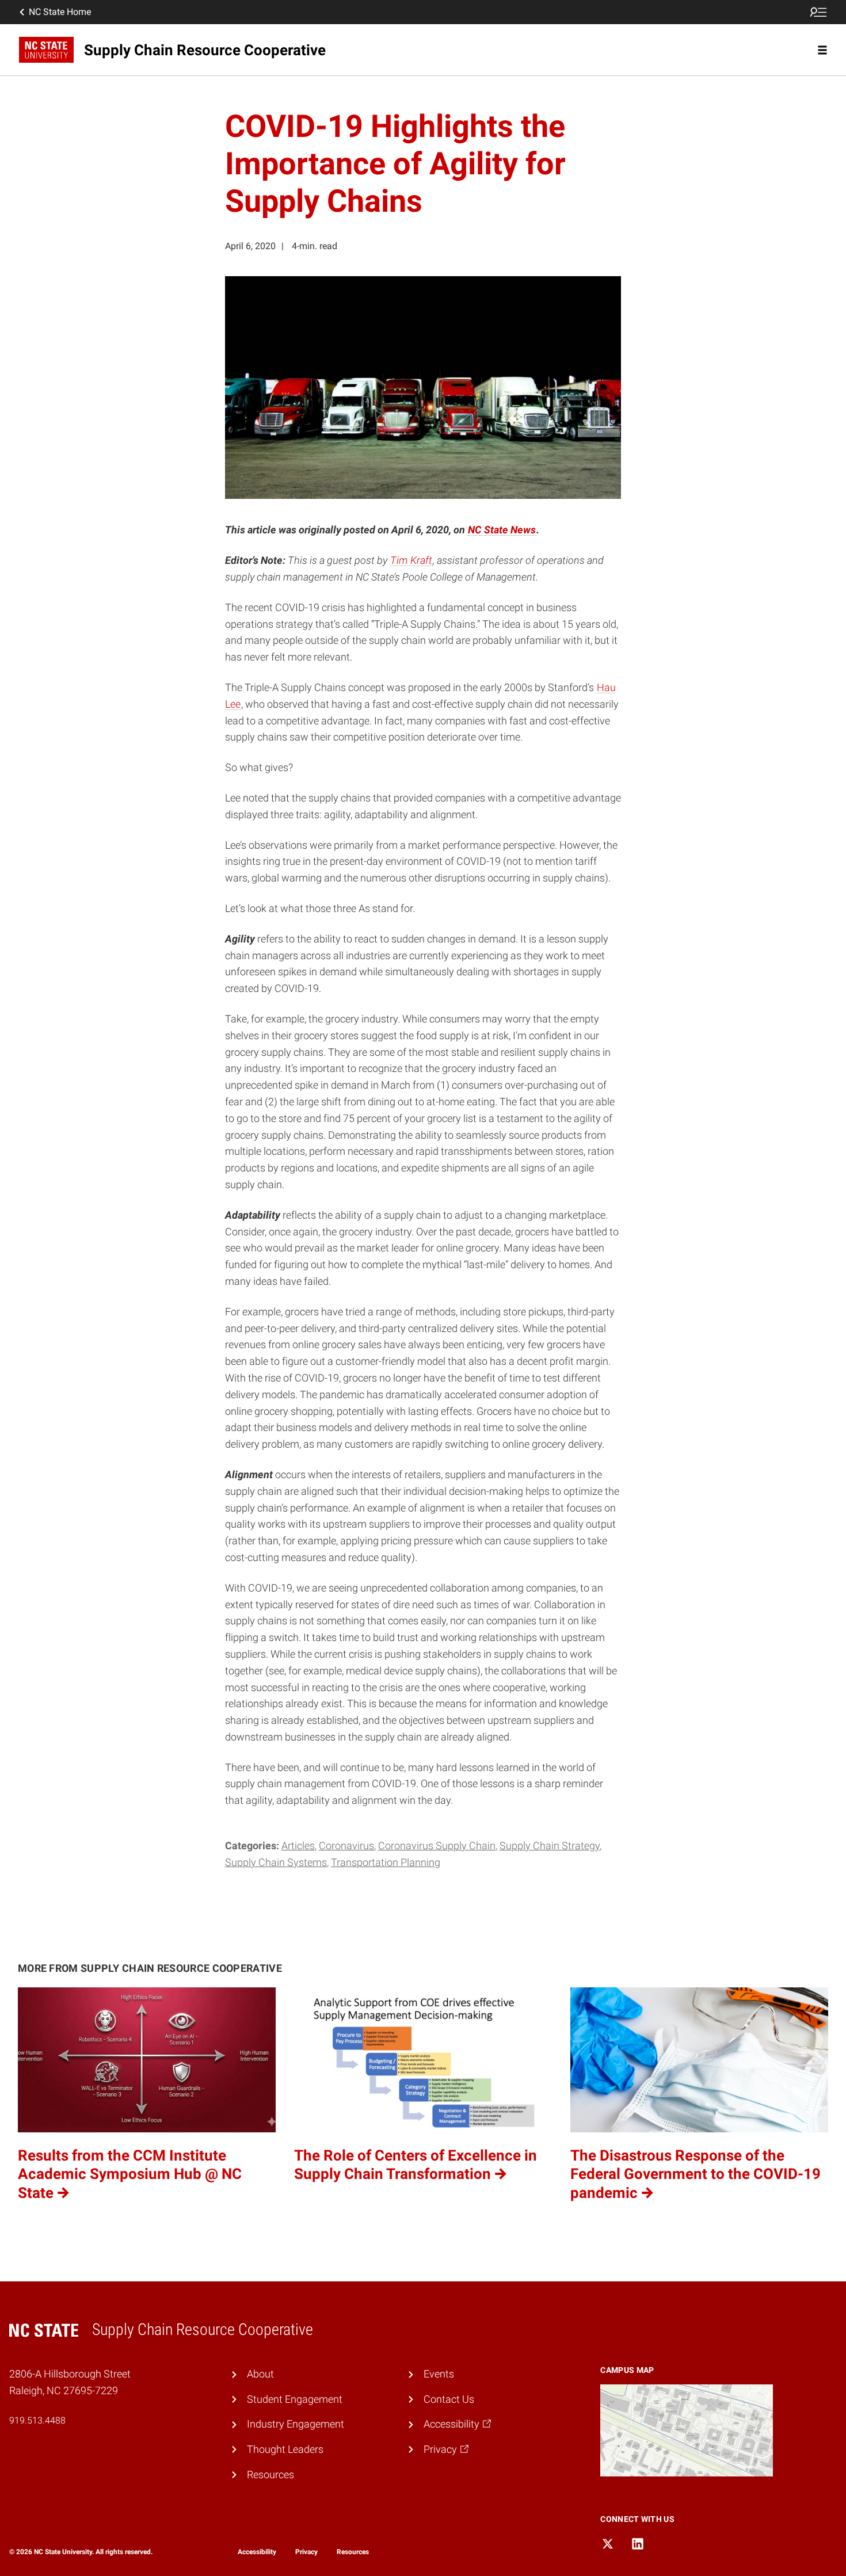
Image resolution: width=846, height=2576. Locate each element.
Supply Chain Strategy (550, 1846)
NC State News (502, 530)
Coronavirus (346, 1846)
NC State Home (60, 12)
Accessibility (257, 2552)
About (260, 2374)
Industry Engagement (296, 2424)
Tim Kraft (411, 560)
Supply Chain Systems (276, 1862)
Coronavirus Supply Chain (437, 1846)
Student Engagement (295, 2399)
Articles (298, 1846)
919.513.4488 (37, 2420)
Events (439, 2374)
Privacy (306, 2552)
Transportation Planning (386, 1862)
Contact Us (449, 2399)
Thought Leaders (285, 2449)
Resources (270, 2474)
